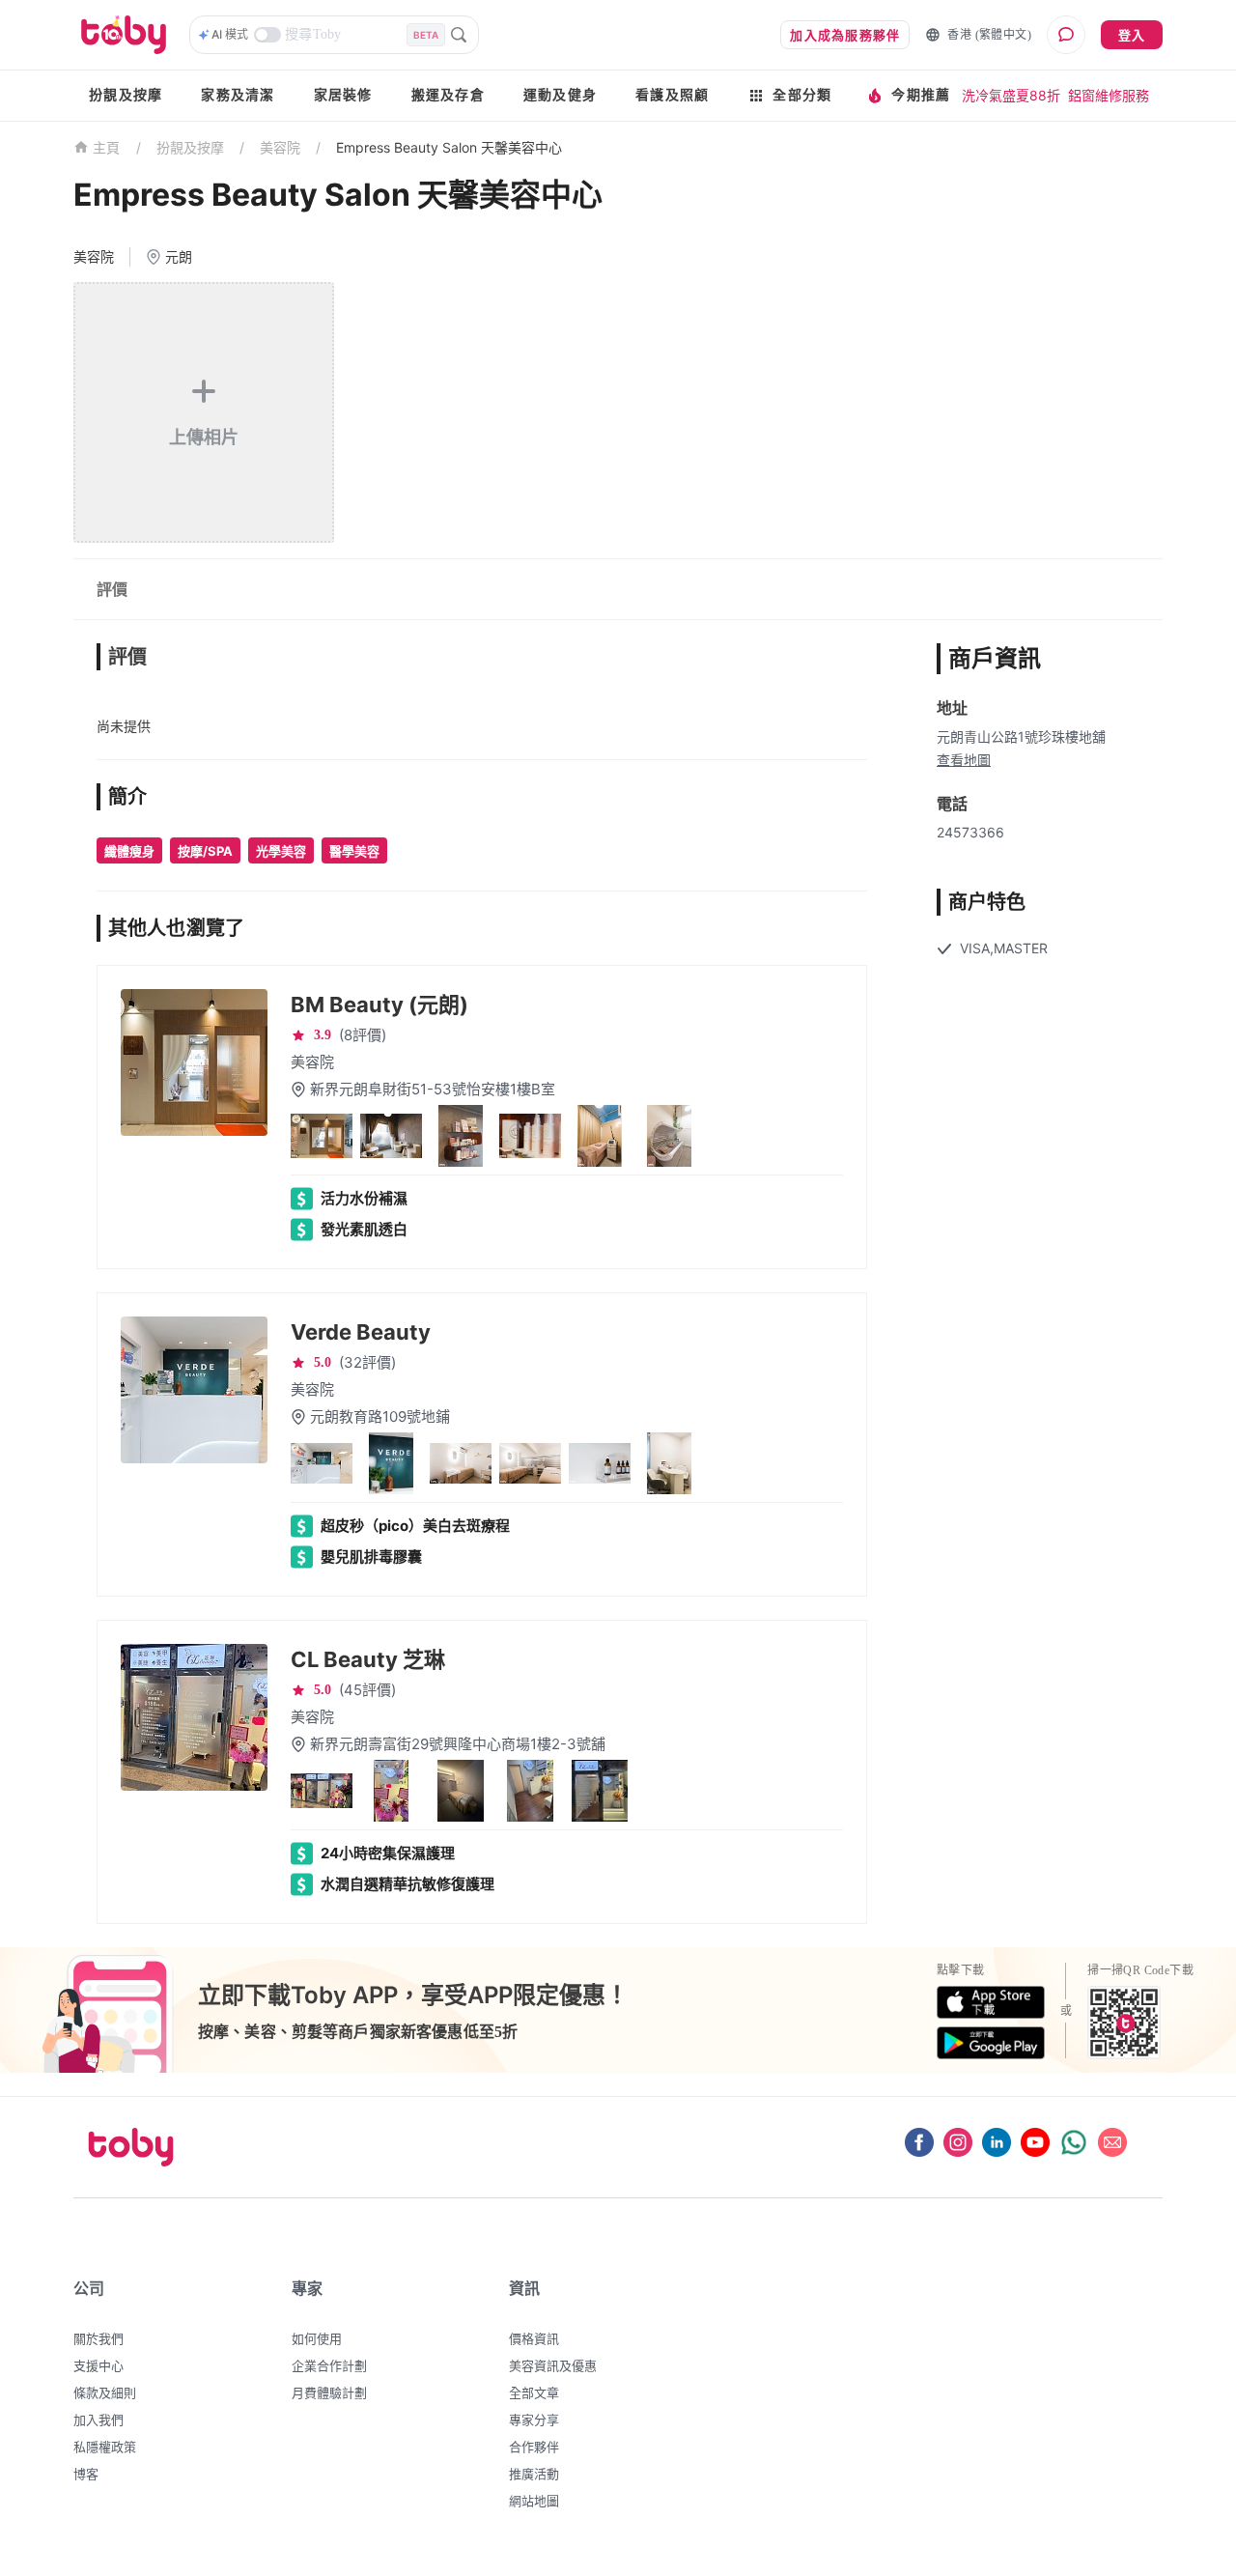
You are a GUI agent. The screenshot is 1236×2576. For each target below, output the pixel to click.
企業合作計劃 (329, 2365)
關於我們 (98, 2338)
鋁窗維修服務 (1109, 95)
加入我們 (98, 2420)
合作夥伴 (534, 2447)
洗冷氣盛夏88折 (1011, 95)
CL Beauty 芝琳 (368, 1659)
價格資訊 (534, 2338)
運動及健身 (560, 95)
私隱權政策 (105, 2447)
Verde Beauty (361, 1332)
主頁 (107, 148)
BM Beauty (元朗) (379, 1005)
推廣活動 (534, 2474)
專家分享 (534, 2420)
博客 (86, 2474)
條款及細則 (105, 2392)
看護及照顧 (672, 95)
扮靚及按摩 (126, 95)
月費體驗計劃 (329, 2392)
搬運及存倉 (448, 95)
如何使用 (317, 2338)
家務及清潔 (238, 95)
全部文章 (534, 2392)
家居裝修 (343, 95)
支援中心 (98, 2365)
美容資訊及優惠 (553, 2365)
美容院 (280, 147)
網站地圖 (534, 2501)
